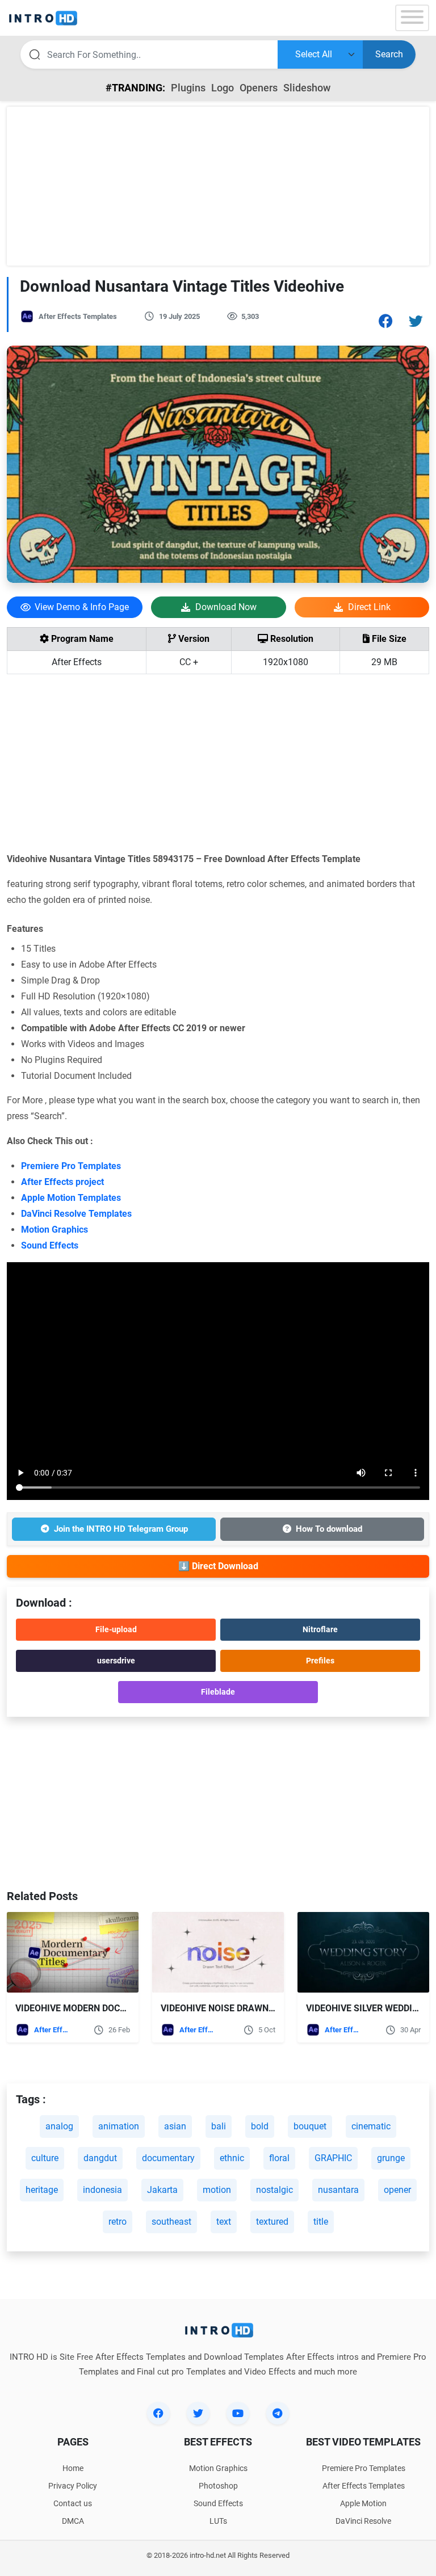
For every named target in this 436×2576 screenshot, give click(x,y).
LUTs (218, 2521)
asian (175, 2126)
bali (219, 2126)
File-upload (116, 1629)
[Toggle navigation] (412, 18)
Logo (223, 88)
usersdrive (116, 1661)
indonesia (102, 2190)
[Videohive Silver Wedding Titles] (363, 1953)
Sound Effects (50, 1245)
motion (217, 2190)
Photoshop (218, 2486)
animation (119, 2126)
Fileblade (218, 1692)
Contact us (73, 2503)
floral (279, 2158)
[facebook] (158, 2413)
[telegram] (278, 2413)
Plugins (188, 88)
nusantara (338, 2190)
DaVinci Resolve (363, 2521)
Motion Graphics (54, 1230)
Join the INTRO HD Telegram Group (121, 1529)
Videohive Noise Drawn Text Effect (244, 2008)
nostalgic (274, 2190)
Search (389, 54)
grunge (391, 2158)
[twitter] (198, 2413)
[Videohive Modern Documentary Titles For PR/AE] (73, 1953)
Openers (259, 88)
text (224, 2222)
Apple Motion (363, 2503)
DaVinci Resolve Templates (76, 1214)
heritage (42, 2190)
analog (59, 2126)
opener (397, 2190)
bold (260, 2126)
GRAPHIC (333, 2158)
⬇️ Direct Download (218, 1566)
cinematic (371, 2126)
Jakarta (162, 2190)
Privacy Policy (73, 2486)
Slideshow (307, 88)
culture (45, 2158)
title (321, 2222)
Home (73, 2468)
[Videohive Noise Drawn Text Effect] (218, 1953)
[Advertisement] (218, 186)
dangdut (100, 2158)
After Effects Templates (78, 316)
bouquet (310, 2126)
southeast (171, 2222)
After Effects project (62, 1182)
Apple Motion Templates (71, 1198)
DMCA (73, 2521)
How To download (329, 1529)
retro (118, 2222)
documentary (168, 2158)
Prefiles (320, 1661)
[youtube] (238, 2413)
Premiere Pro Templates (71, 1166)
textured (272, 2222)
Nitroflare (320, 1629)
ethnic (232, 2158)
